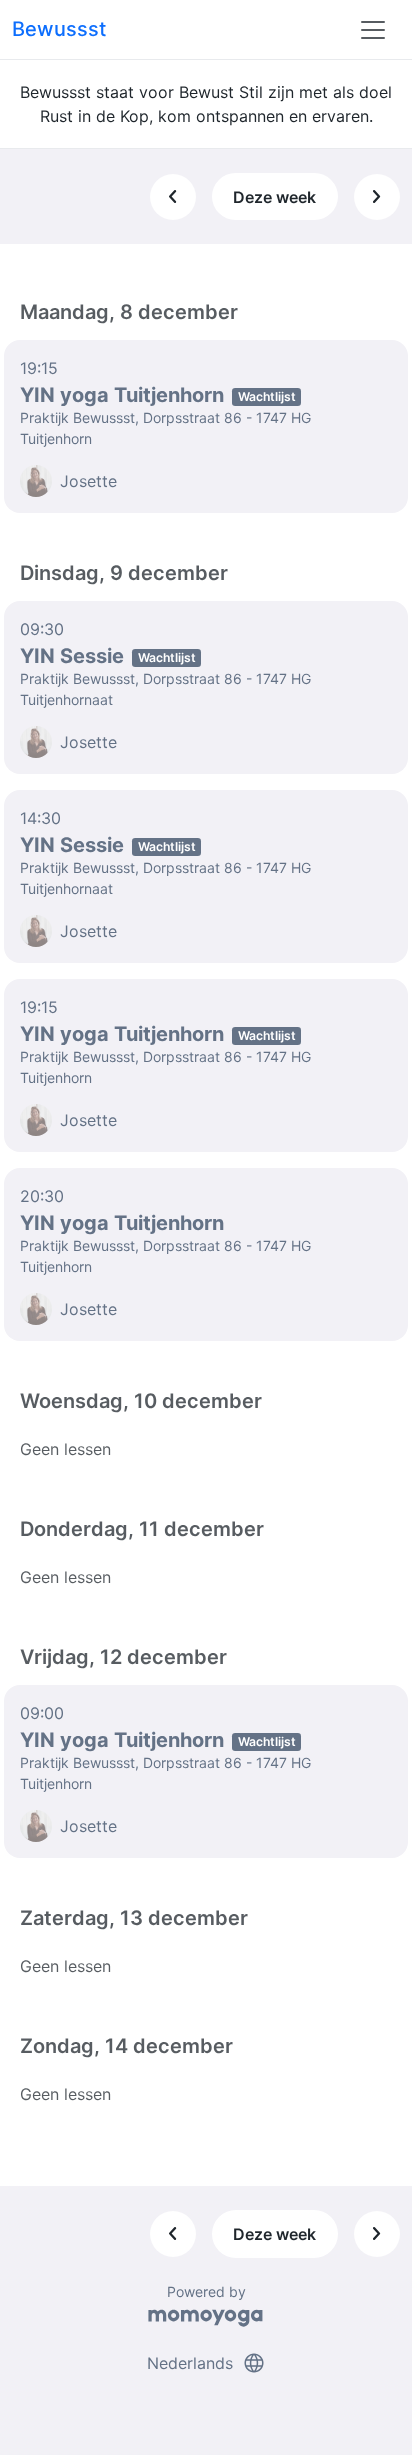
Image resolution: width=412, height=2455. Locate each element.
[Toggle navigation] (373, 30)
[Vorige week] (173, 197)
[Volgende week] (377, 197)
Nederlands (206, 2363)
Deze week (274, 197)
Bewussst (59, 29)
